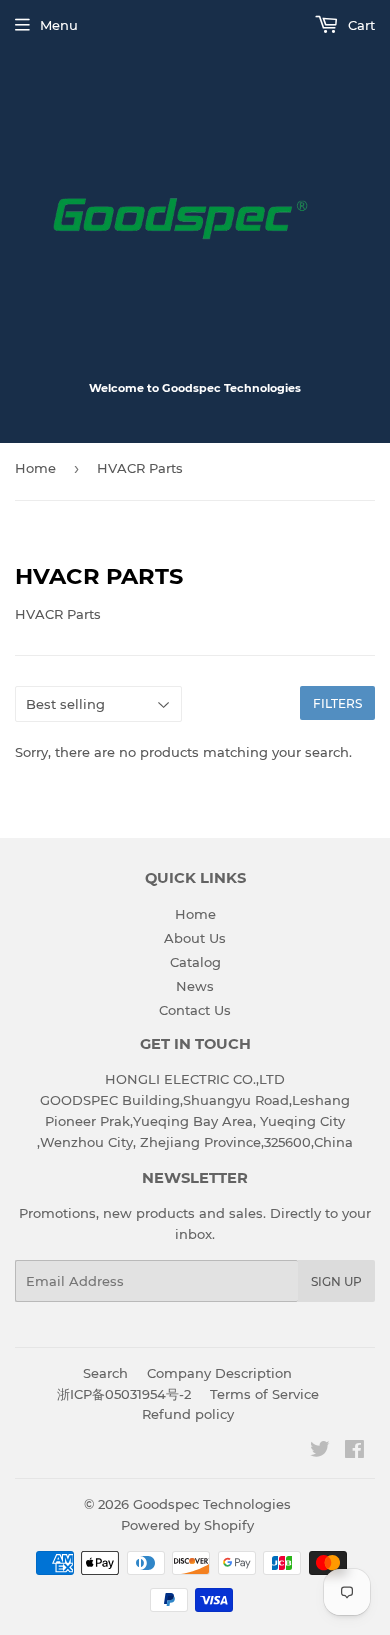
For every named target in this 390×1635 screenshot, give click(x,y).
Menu (59, 25)
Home (35, 468)
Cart (359, 25)
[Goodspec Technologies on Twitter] (320, 1452)
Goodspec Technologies (212, 1504)
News (195, 986)
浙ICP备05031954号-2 (124, 1394)
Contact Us (195, 1010)
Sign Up (336, 1281)
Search (105, 1373)
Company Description (219, 1373)
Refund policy (188, 1414)
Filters (337, 703)
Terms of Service (264, 1394)
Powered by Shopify (187, 1525)
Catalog (195, 962)
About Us (195, 938)
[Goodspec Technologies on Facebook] (354, 1452)
